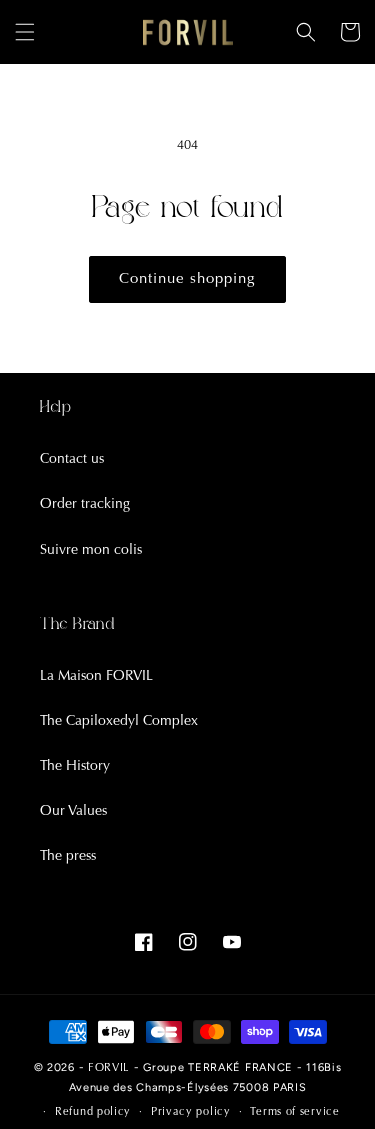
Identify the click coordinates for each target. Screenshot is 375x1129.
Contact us (72, 460)
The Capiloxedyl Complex (119, 722)
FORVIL (109, 1068)
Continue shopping (187, 279)
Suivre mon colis (91, 551)
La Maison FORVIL (96, 677)
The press (68, 857)
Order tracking (85, 505)
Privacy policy (191, 1112)
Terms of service (294, 1112)
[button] (25, 32)
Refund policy (93, 1112)
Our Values (73, 812)
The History (75, 767)
